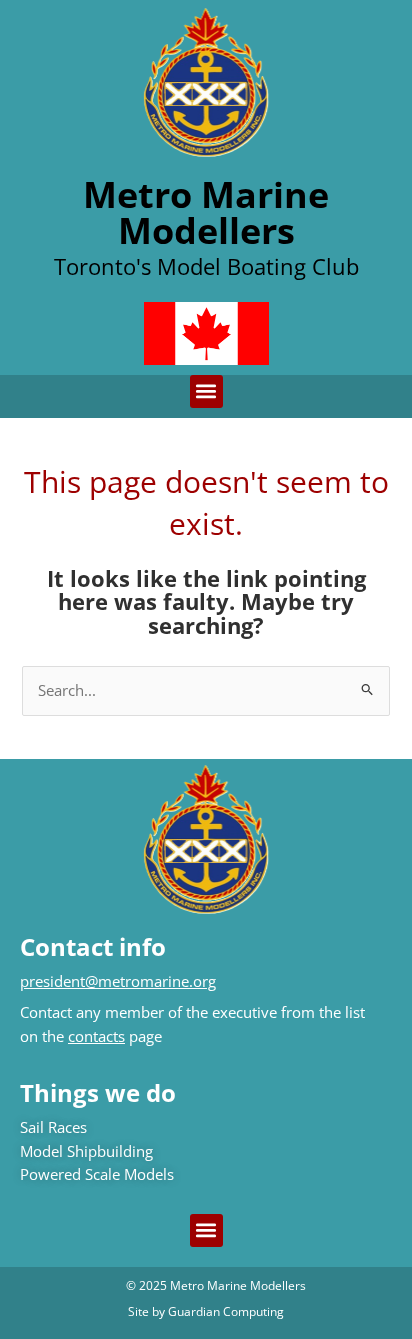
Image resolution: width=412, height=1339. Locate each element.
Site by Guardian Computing (206, 1311)
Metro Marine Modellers (206, 212)
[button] (206, 391)
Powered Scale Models (97, 1174)
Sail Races (53, 1127)
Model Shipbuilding (86, 1151)
